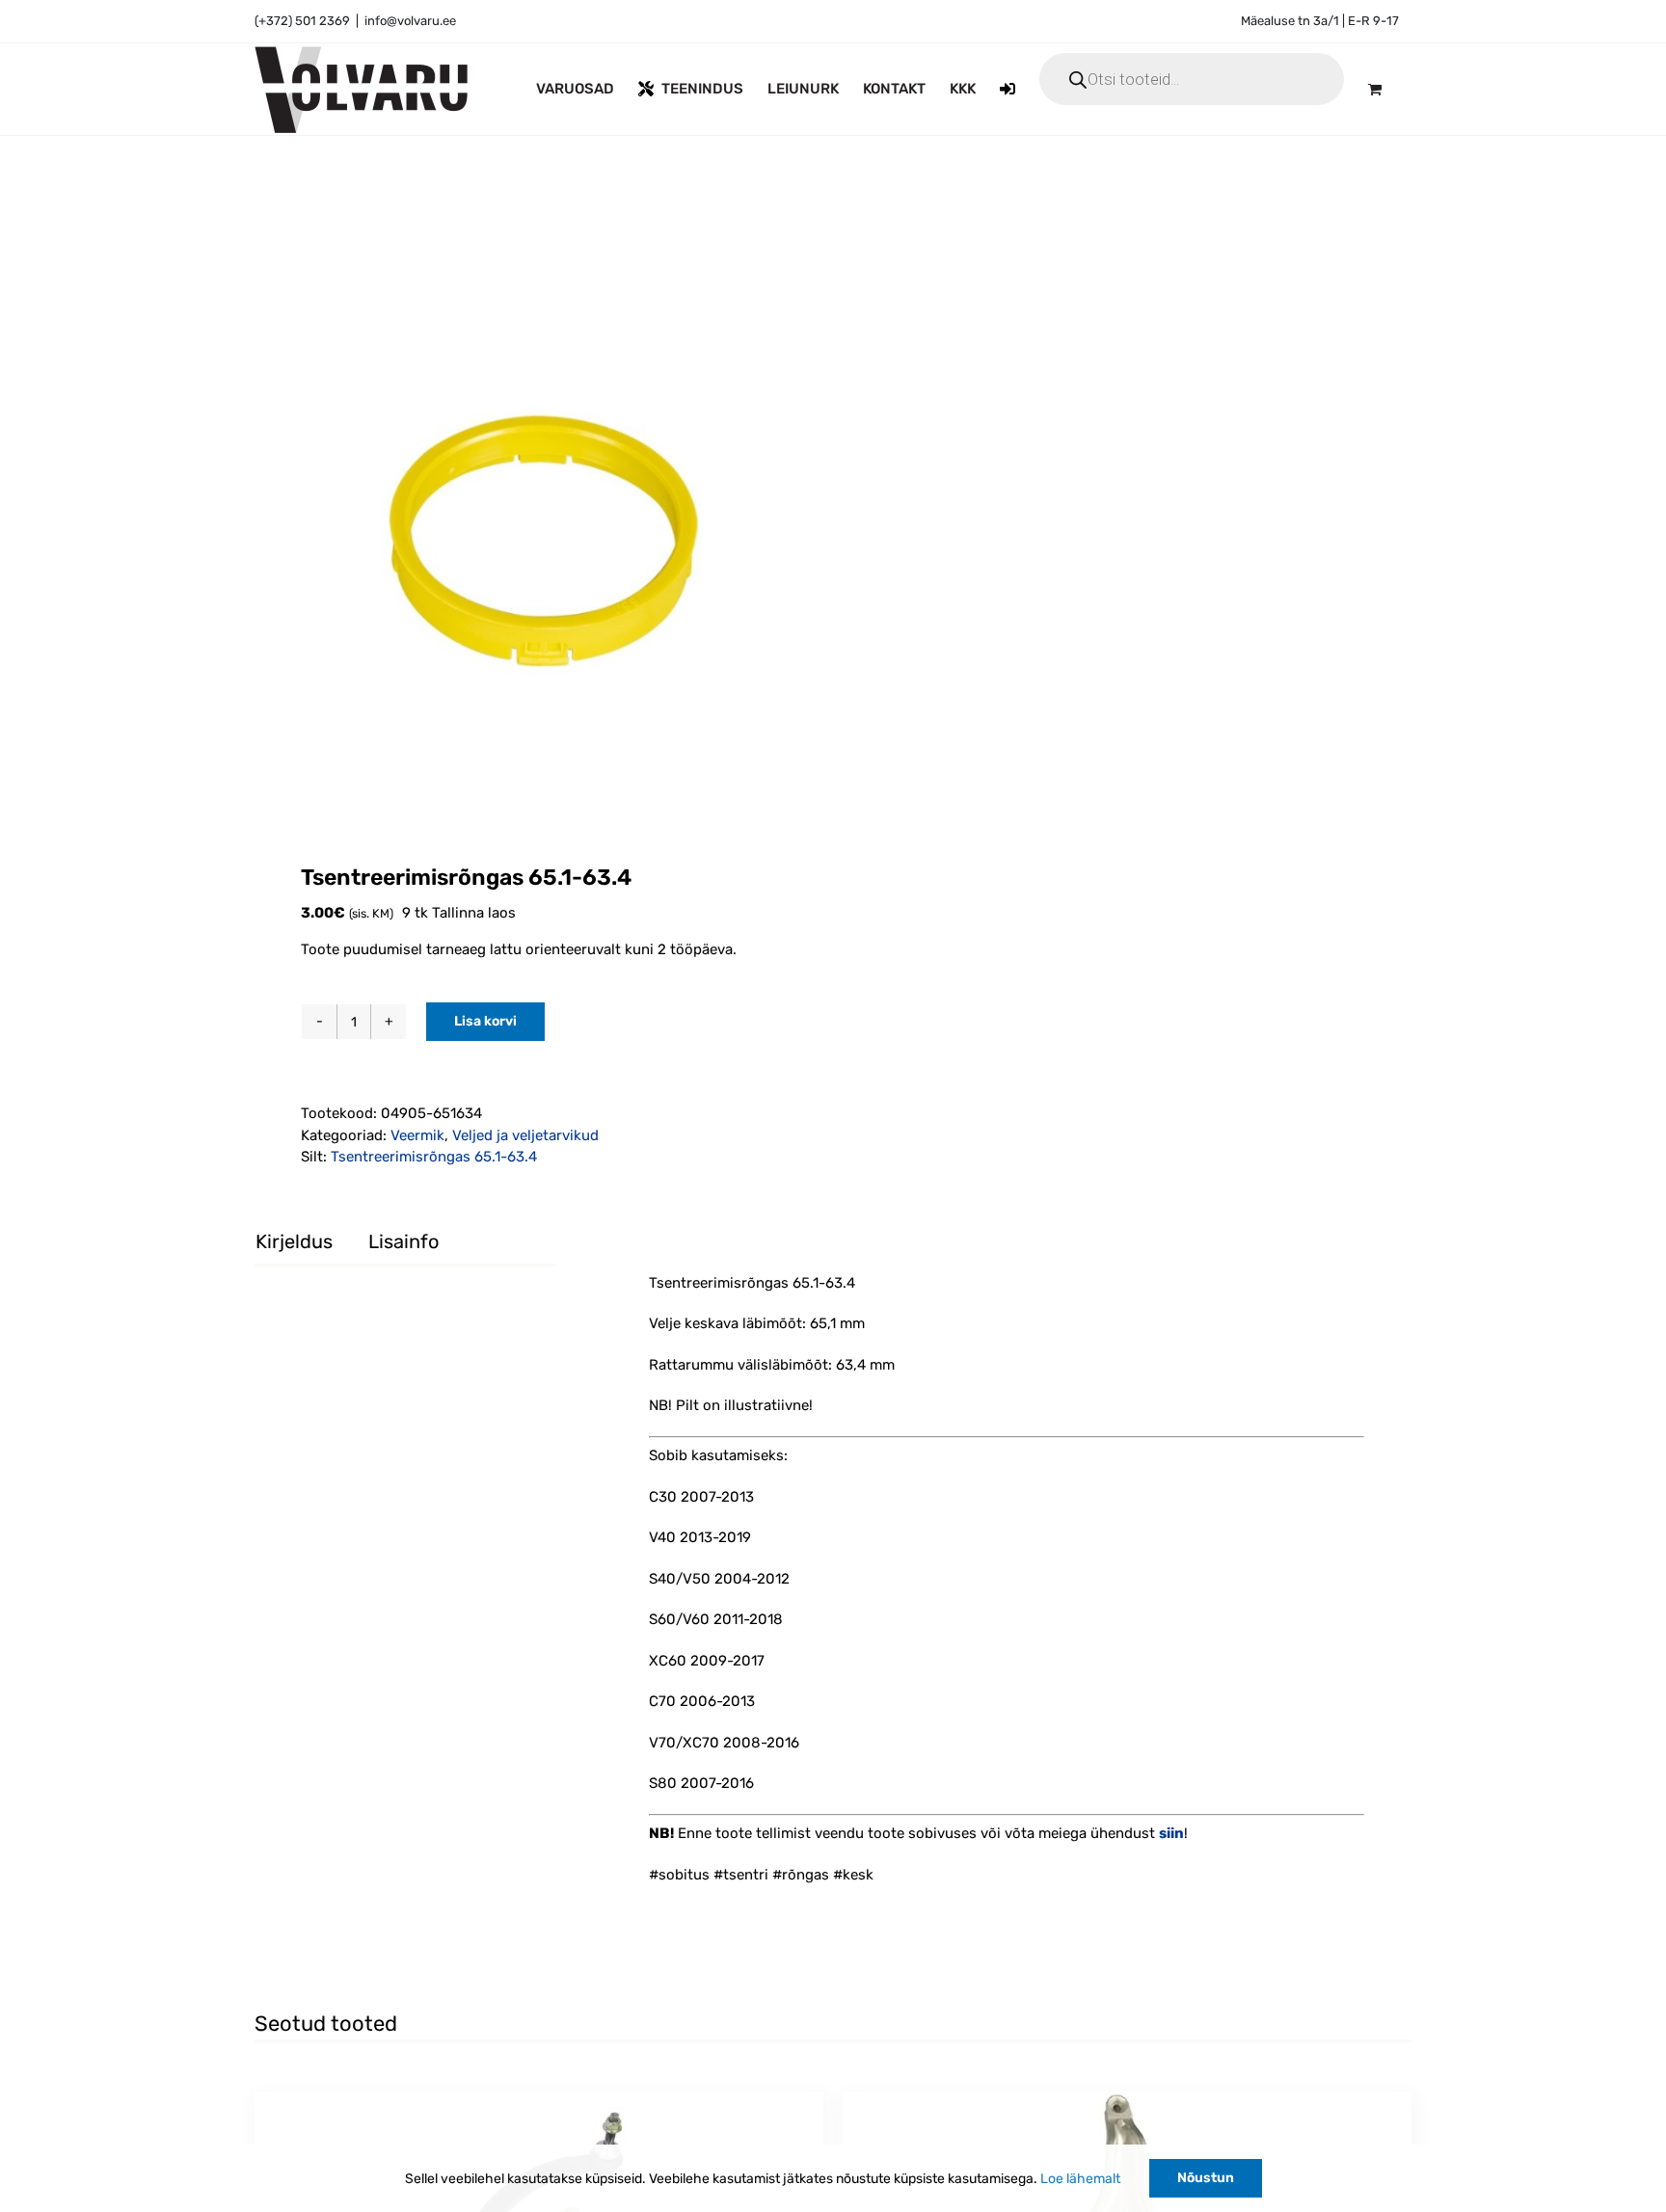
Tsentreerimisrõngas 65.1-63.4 (434, 1157)
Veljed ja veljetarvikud (525, 1135)
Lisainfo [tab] (403, 1241)
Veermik (417, 1135)
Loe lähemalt (1080, 2179)
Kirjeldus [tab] (294, 1241)
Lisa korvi (485, 1021)
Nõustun (1206, 2178)
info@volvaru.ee (410, 21)
